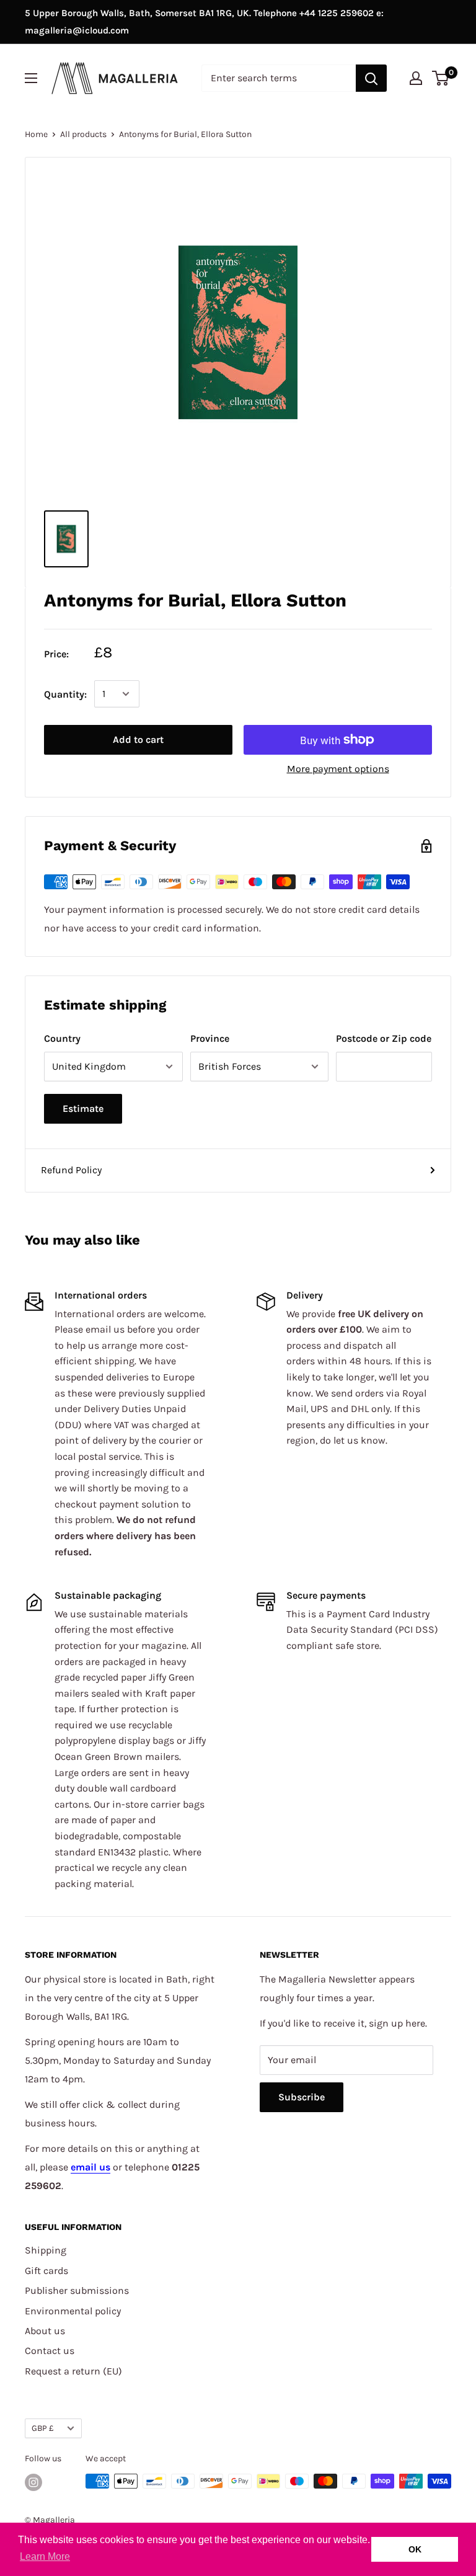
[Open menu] (31, 78)
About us (45, 2331)
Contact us (50, 2351)
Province (210, 1038)
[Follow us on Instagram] (33, 2482)
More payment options (338, 769)
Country (62, 1038)
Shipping (46, 2250)
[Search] (371, 78)
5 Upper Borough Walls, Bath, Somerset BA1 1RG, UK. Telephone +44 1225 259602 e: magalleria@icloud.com (204, 22)
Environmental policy (73, 2311)
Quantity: (65, 694)
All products (83, 134)
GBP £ (43, 2428)
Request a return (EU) (73, 2371)
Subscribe (302, 2097)
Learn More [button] (45, 2556)
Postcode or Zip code (384, 1038)
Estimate (83, 1108)
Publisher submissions (77, 2290)
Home (36, 134)
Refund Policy (71, 1170)
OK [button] (415, 2549)
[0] (441, 78)
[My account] (416, 78)
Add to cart (138, 739)
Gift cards (46, 2271)
